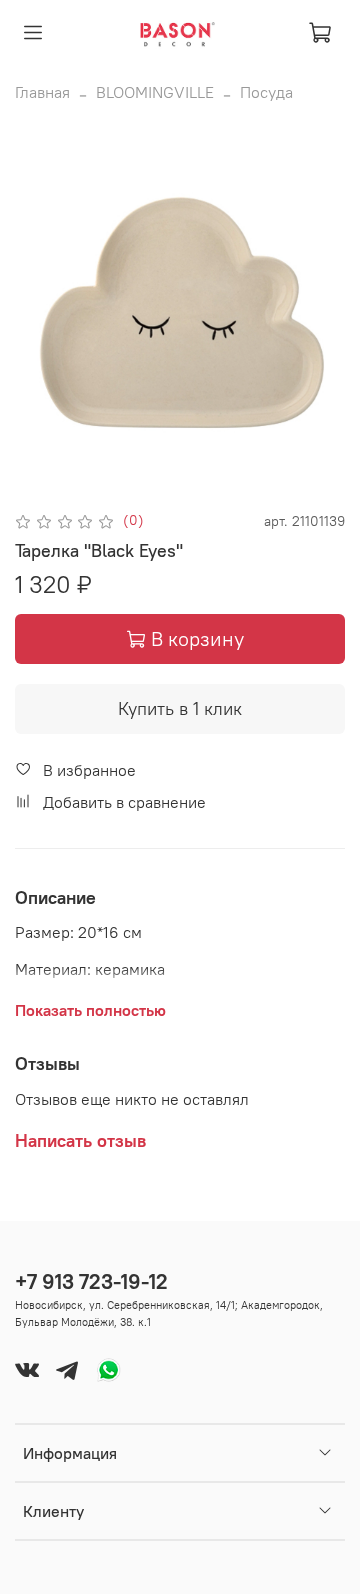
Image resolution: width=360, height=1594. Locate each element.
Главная (42, 92)
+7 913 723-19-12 (91, 1281)
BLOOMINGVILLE (155, 92)
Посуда (266, 92)
